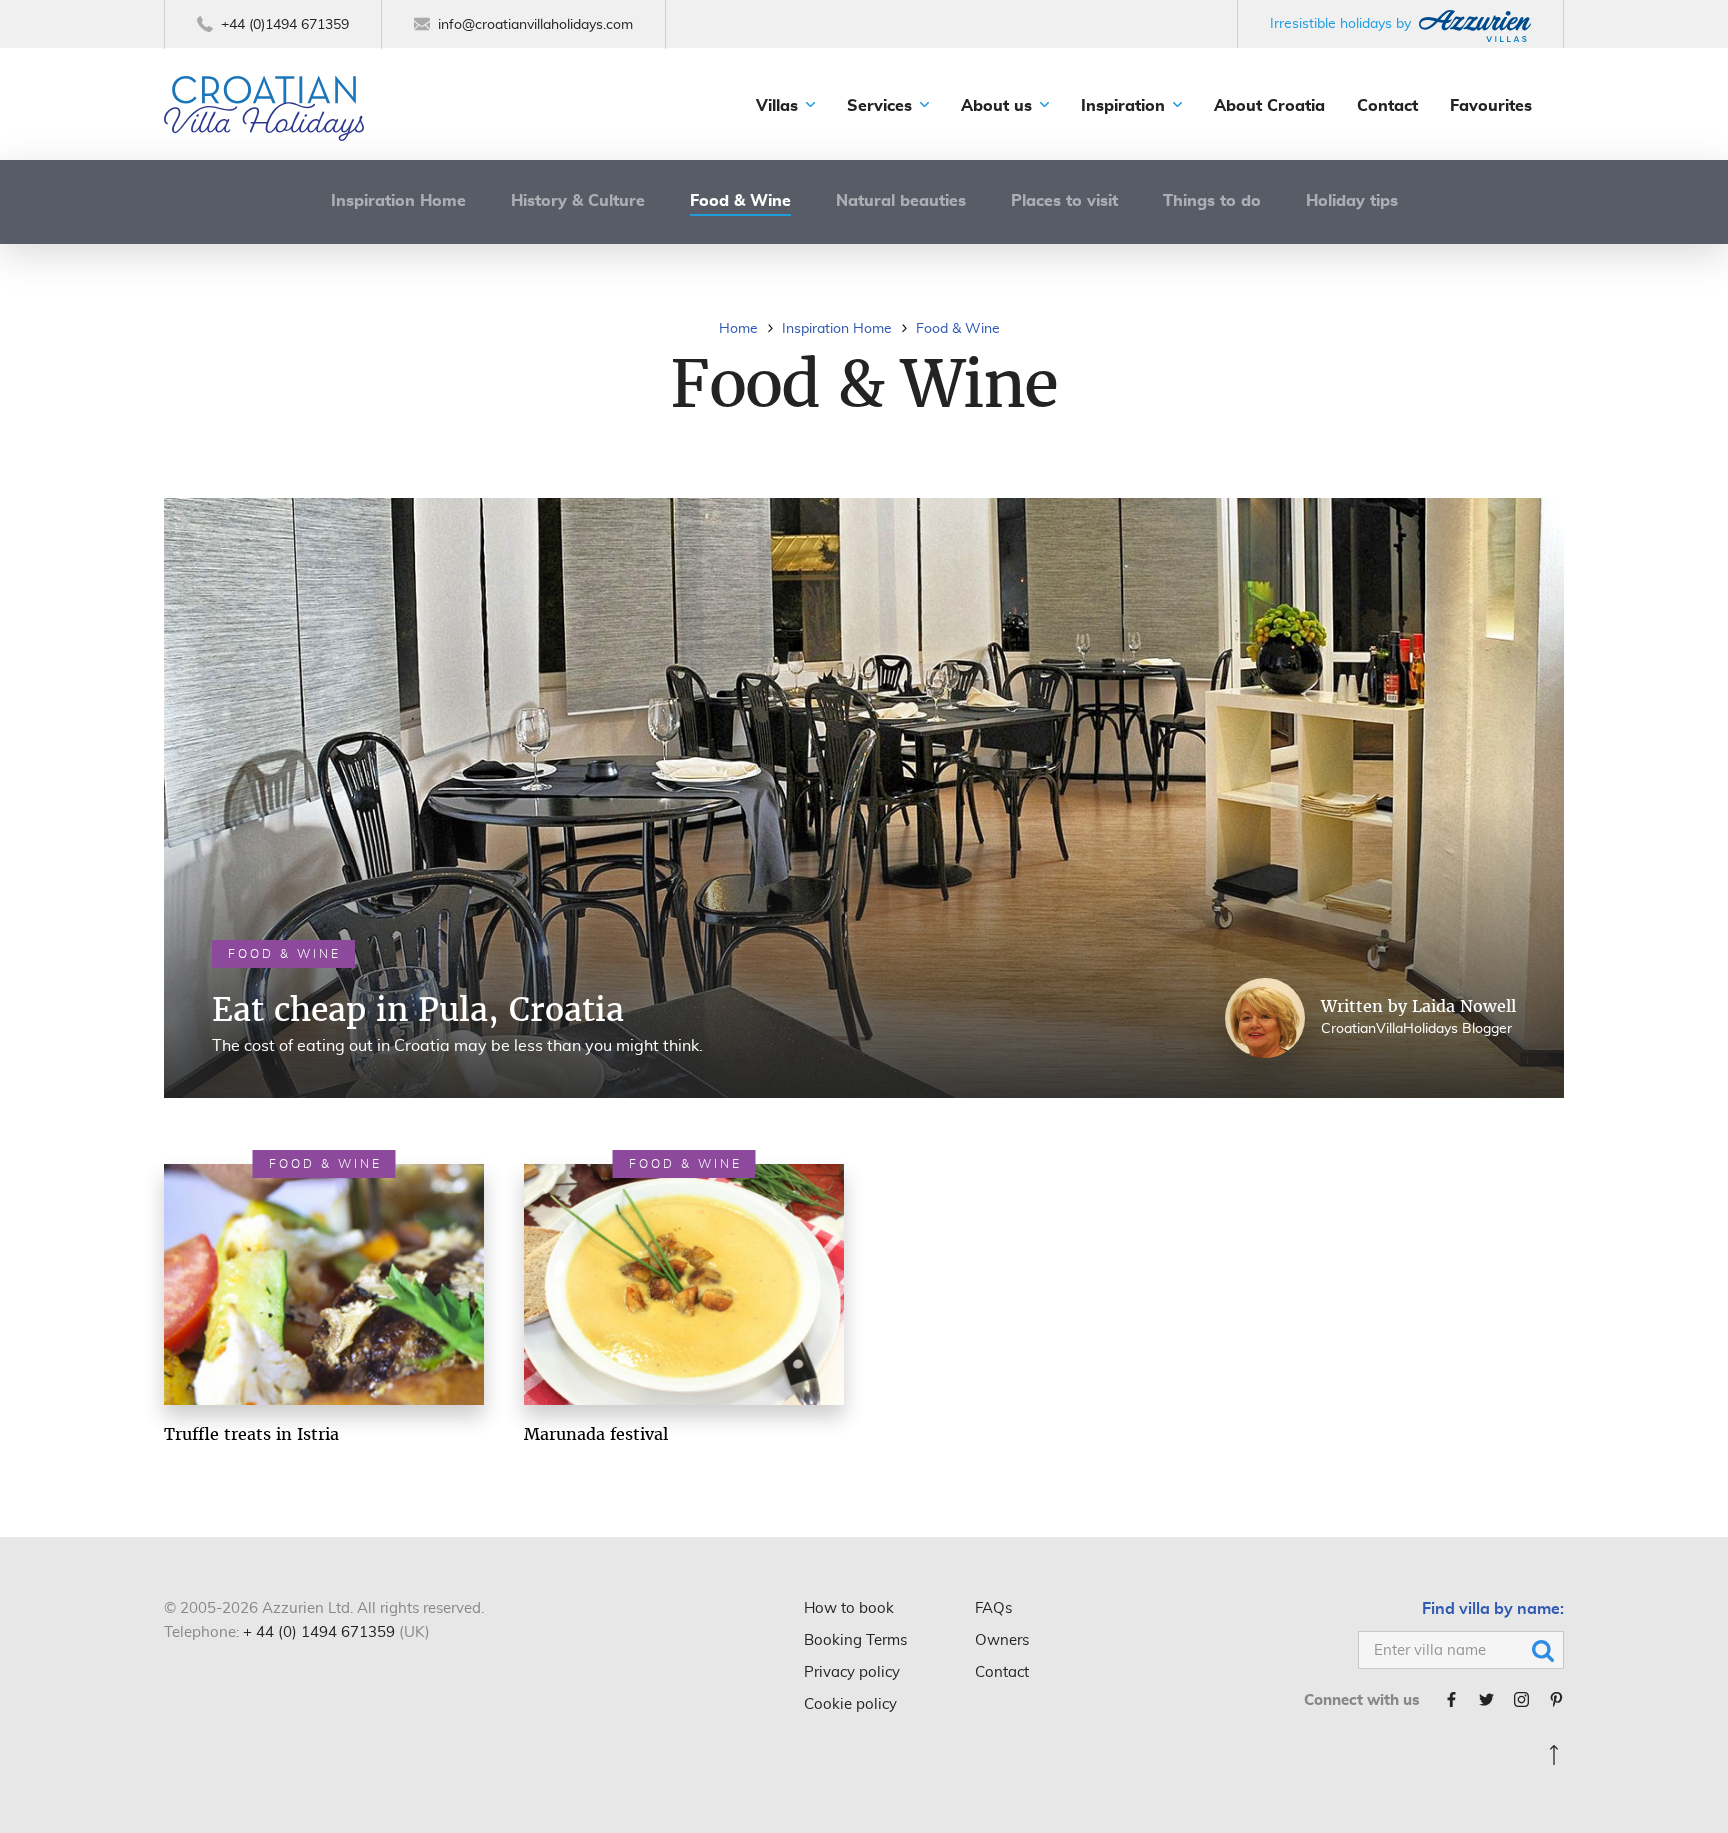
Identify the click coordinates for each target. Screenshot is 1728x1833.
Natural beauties (901, 201)
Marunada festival (596, 1434)
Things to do (1212, 201)
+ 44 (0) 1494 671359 (319, 1632)
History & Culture (578, 201)
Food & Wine (740, 201)
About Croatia (1269, 106)
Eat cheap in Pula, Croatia (418, 1009)
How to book (849, 1608)
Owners (1002, 1640)
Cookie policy (850, 1704)
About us (996, 106)
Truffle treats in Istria (251, 1434)
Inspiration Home (398, 201)
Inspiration (1123, 106)
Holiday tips (1352, 201)
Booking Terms (855, 1640)
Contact (1387, 106)
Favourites (1491, 106)
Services (879, 106)
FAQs (993, 1608)
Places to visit (1064, 201)
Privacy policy (852, 1672)
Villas (777, 106)
